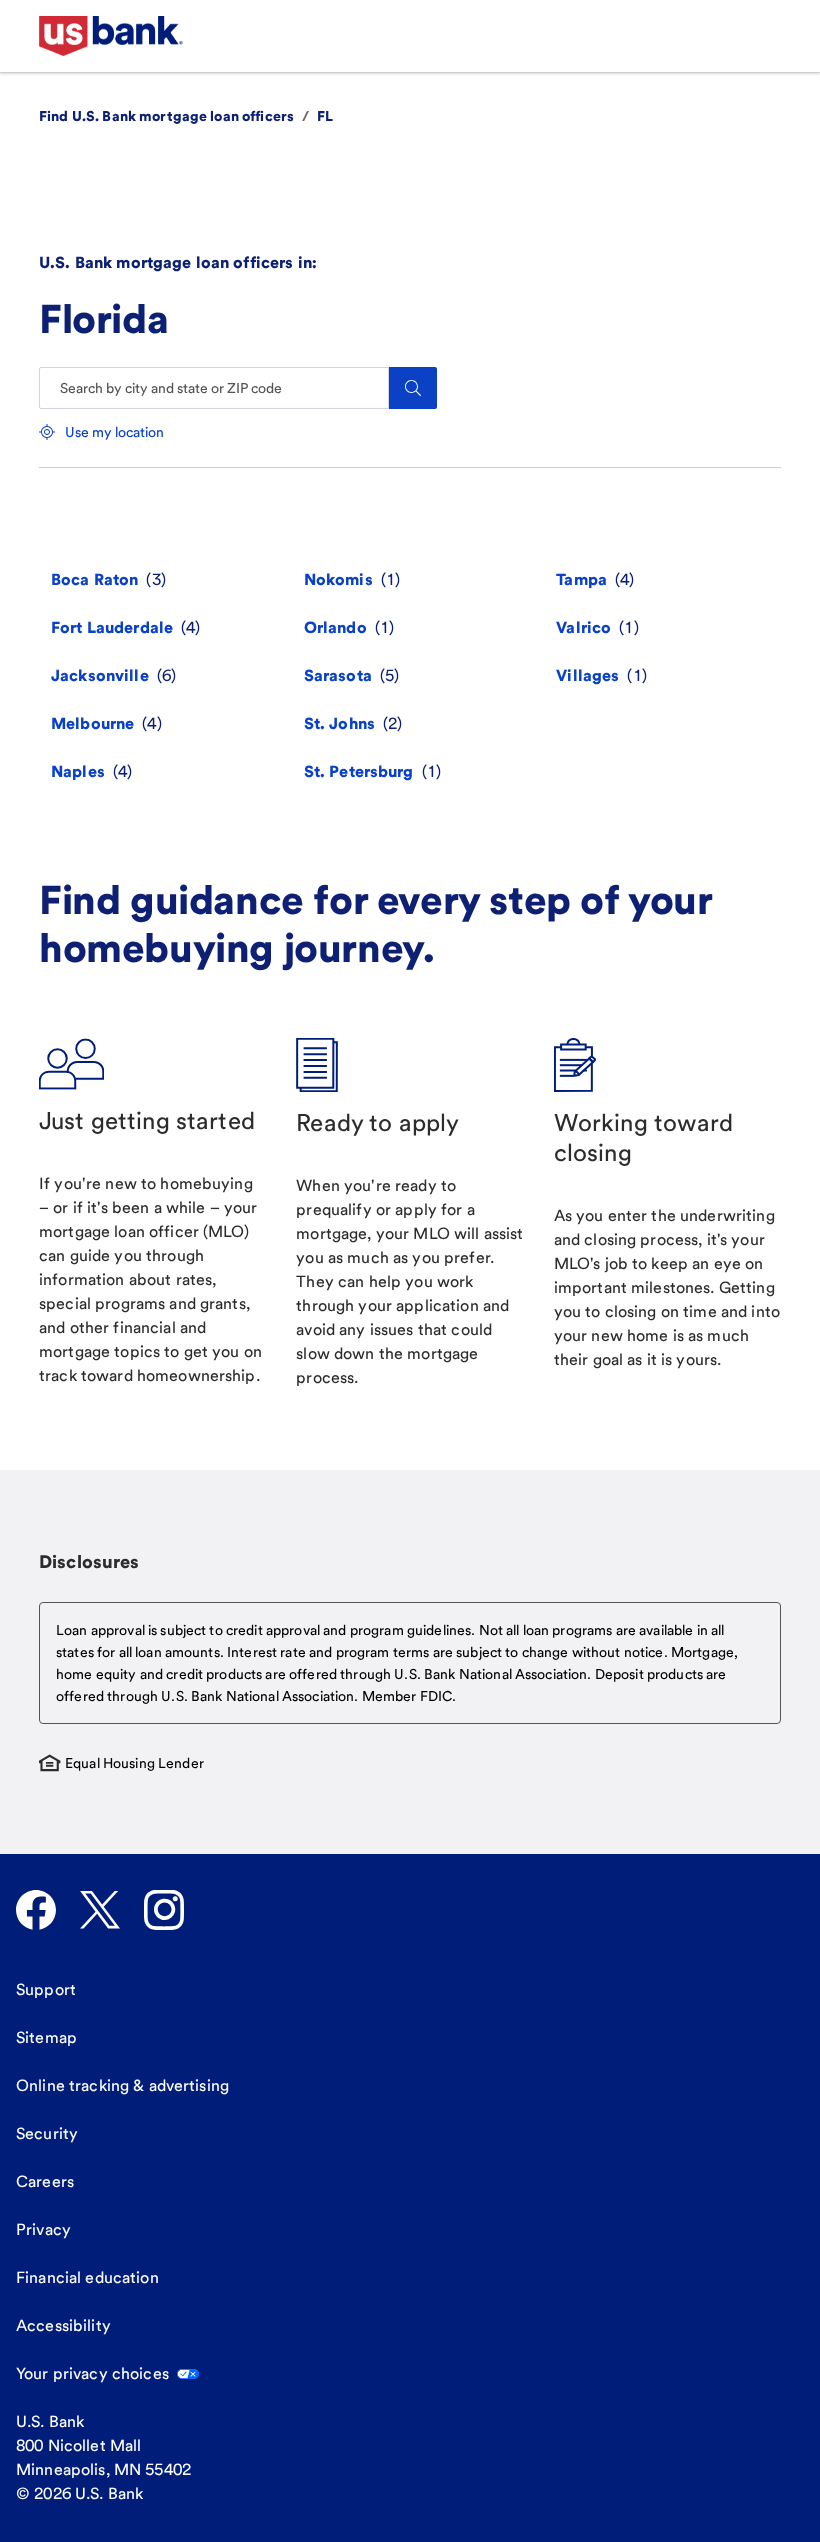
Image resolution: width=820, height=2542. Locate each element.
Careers (45, 2181)
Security (47, 2133)
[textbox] (410, 1663)
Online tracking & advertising (122, 2085)
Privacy (43, 2229)
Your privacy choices (92, 2373)
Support (46, 1989)
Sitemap (46, 2037)
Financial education (87, 2277)
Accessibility (63, 2325)
